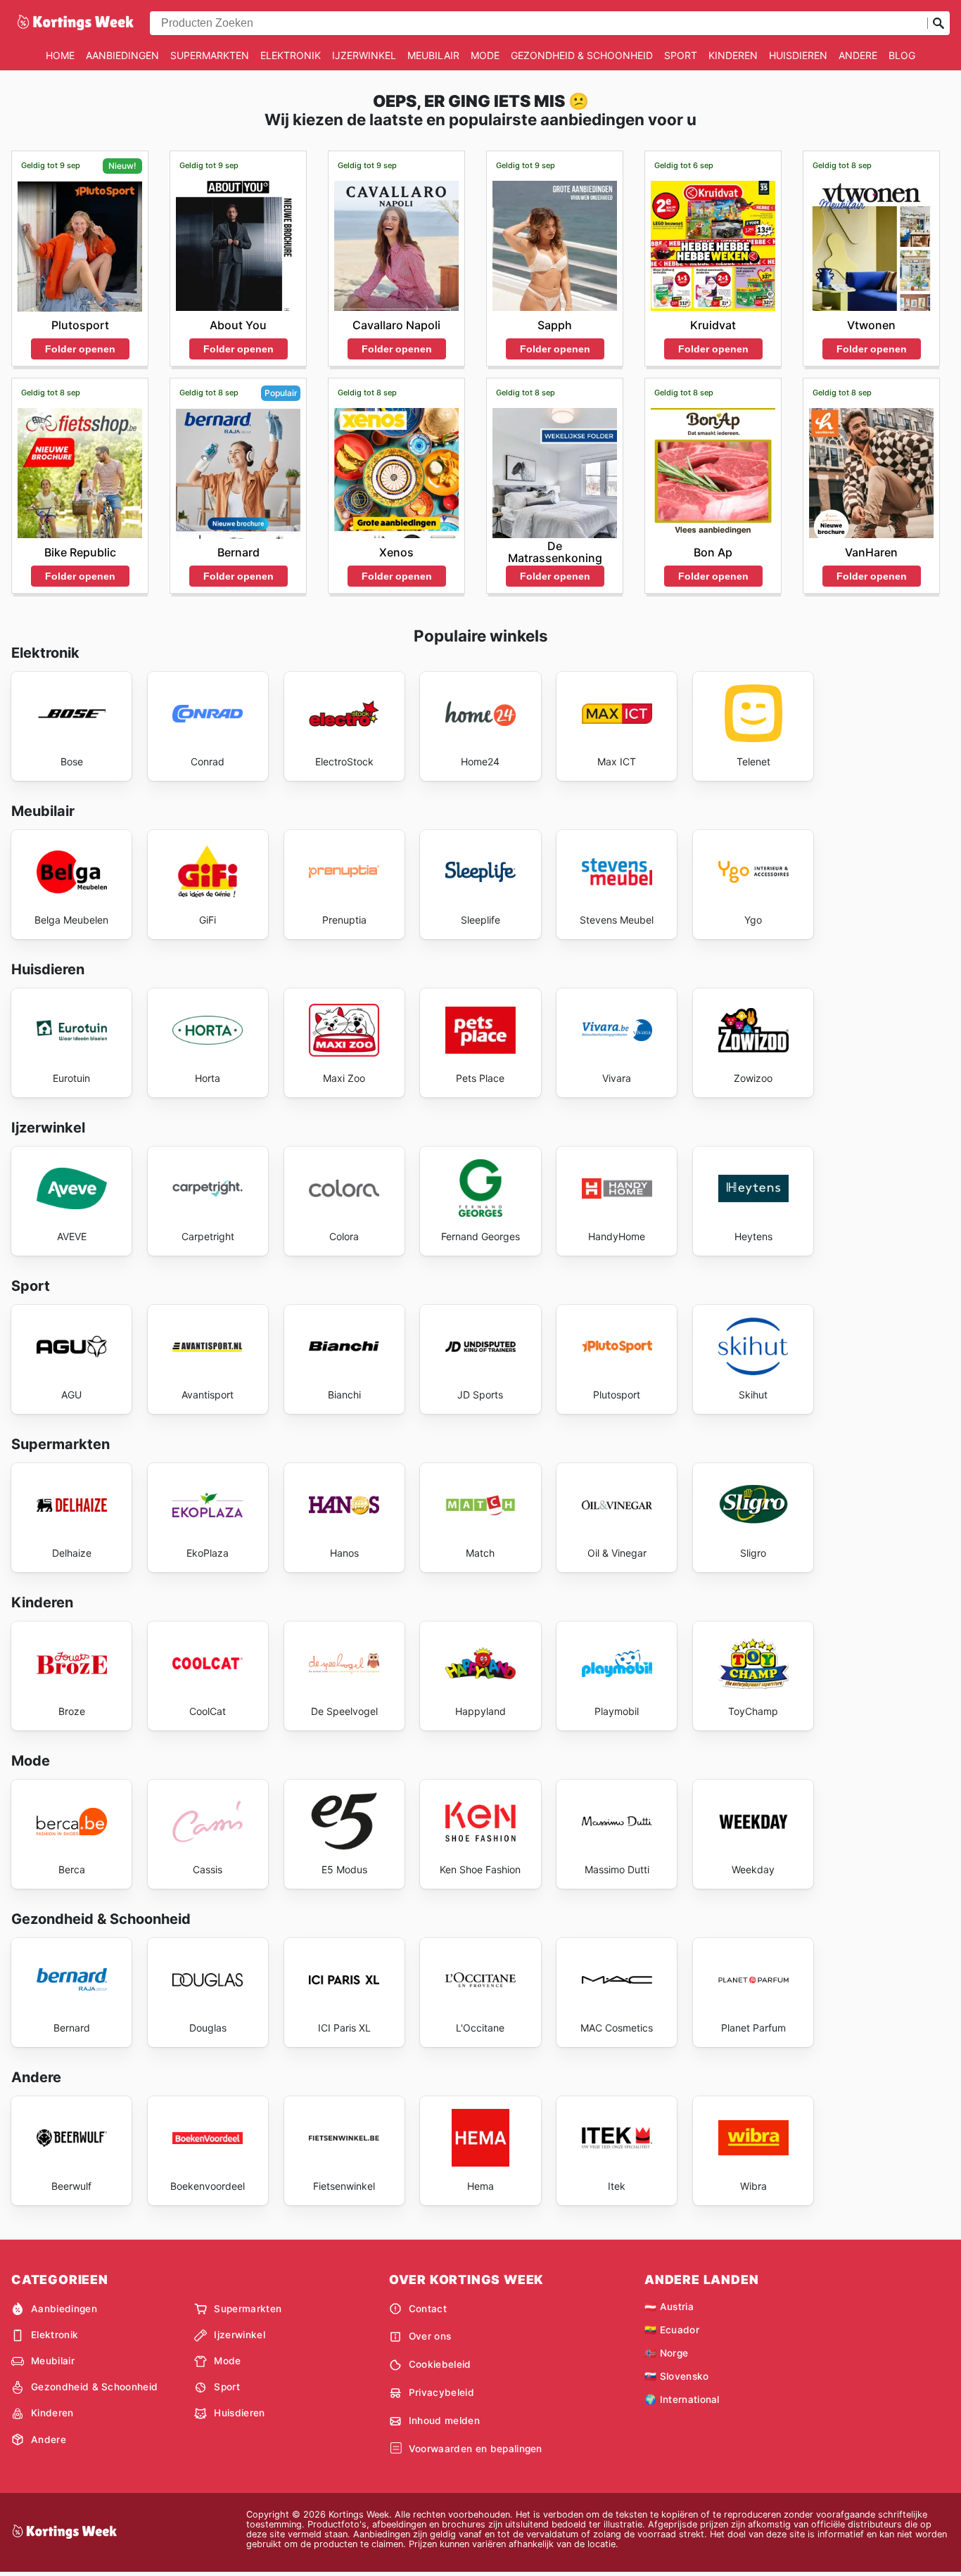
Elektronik (291, 55)
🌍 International (682, 2399)
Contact (428, 2309)
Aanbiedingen (122, 55)
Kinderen (733, 55)
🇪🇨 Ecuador (672, 2330)
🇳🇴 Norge (666, 2353)
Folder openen (80, 349)
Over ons (430, 2336)
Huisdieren (798, 55)
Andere (858, 55)
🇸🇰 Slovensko (677, 2376)
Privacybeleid (441, 2392)
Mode (485, 55)
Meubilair (433, 55)
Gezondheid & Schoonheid (582, 55)
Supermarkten (210, 55)
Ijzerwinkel (364, 55)
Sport (681, 55)
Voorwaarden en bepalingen (476, 2449)
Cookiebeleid (440, 2364)
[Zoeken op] (938, 23)
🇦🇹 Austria (669, 2307)
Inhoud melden (444, 2421)
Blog (902, 55)
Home (60, 55)
